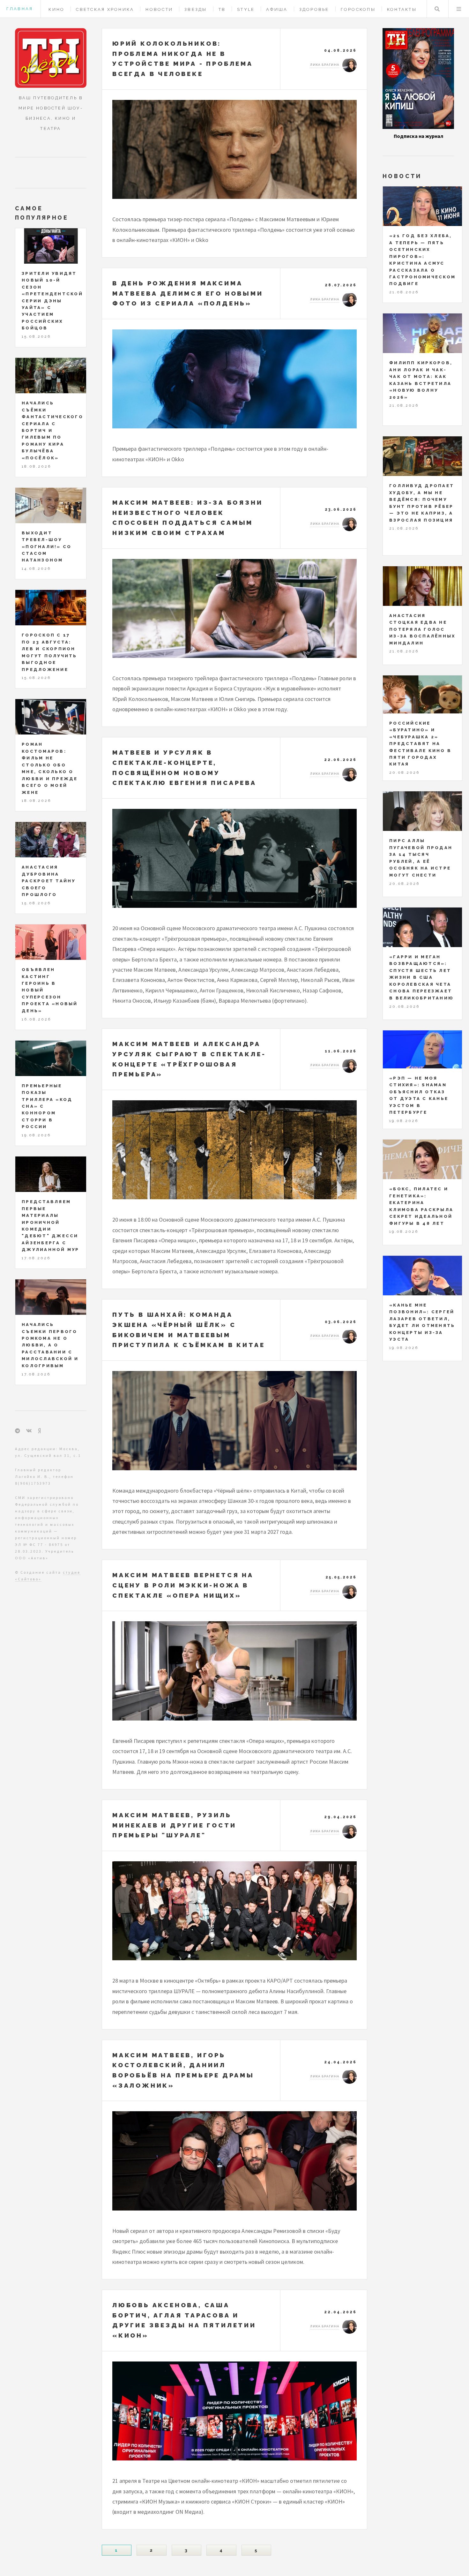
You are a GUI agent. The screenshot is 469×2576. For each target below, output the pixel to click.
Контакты (402, 9)
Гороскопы (358, 9)
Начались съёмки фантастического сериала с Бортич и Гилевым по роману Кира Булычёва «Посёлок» (52, 430)
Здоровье (314, 9)
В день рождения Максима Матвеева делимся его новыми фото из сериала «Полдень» (188, 293)
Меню (459, 9)
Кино (56, 9)
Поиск (437, 9)
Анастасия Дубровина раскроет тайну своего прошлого (49, 881)
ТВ (222, 9)
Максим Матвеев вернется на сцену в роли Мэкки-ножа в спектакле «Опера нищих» (183, 1585)
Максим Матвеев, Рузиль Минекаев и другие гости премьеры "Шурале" (174, 1825)
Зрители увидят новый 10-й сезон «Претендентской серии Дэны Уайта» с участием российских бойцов (52, 301)
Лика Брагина (325, 65)
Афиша (277, 9)
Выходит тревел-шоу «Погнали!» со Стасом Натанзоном (47, 547)
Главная (20, 9)
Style (246, 9)
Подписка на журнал (418, 136)
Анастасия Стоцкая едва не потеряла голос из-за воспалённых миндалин (422, 629)
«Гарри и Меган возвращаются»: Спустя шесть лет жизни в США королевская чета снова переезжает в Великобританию (421, 977)
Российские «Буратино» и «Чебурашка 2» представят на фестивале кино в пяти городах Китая (420, 744)
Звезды (196, 9)
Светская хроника (105, 9)
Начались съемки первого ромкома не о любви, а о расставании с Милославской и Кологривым (50, 1345)
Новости (159, 9)
